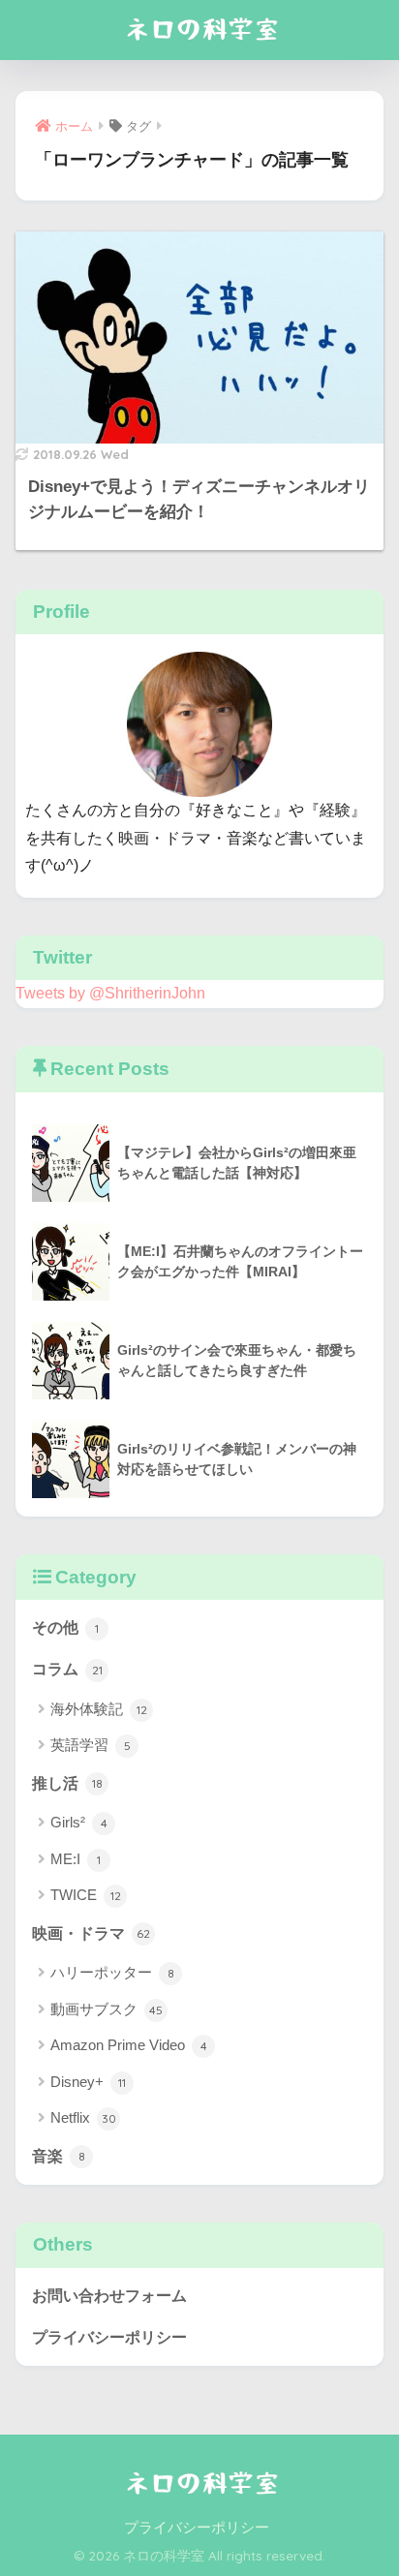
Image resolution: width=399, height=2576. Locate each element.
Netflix (83, 2117)
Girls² (79, 1822)
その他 (65, 1627)
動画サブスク (107, 2009)
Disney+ (88, 2082)
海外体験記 (99, 1709)
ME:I (76, 1859)
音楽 (59, 2156)
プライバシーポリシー (109, 2337)
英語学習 (91, 1745)
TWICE (86, 1895)
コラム (67, 1669)
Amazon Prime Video (129, 2045)
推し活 (67, 1783)
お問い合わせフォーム (109, 2296)
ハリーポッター (112, 1972)
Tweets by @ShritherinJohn (110, 993)
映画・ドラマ (91, 1933)
